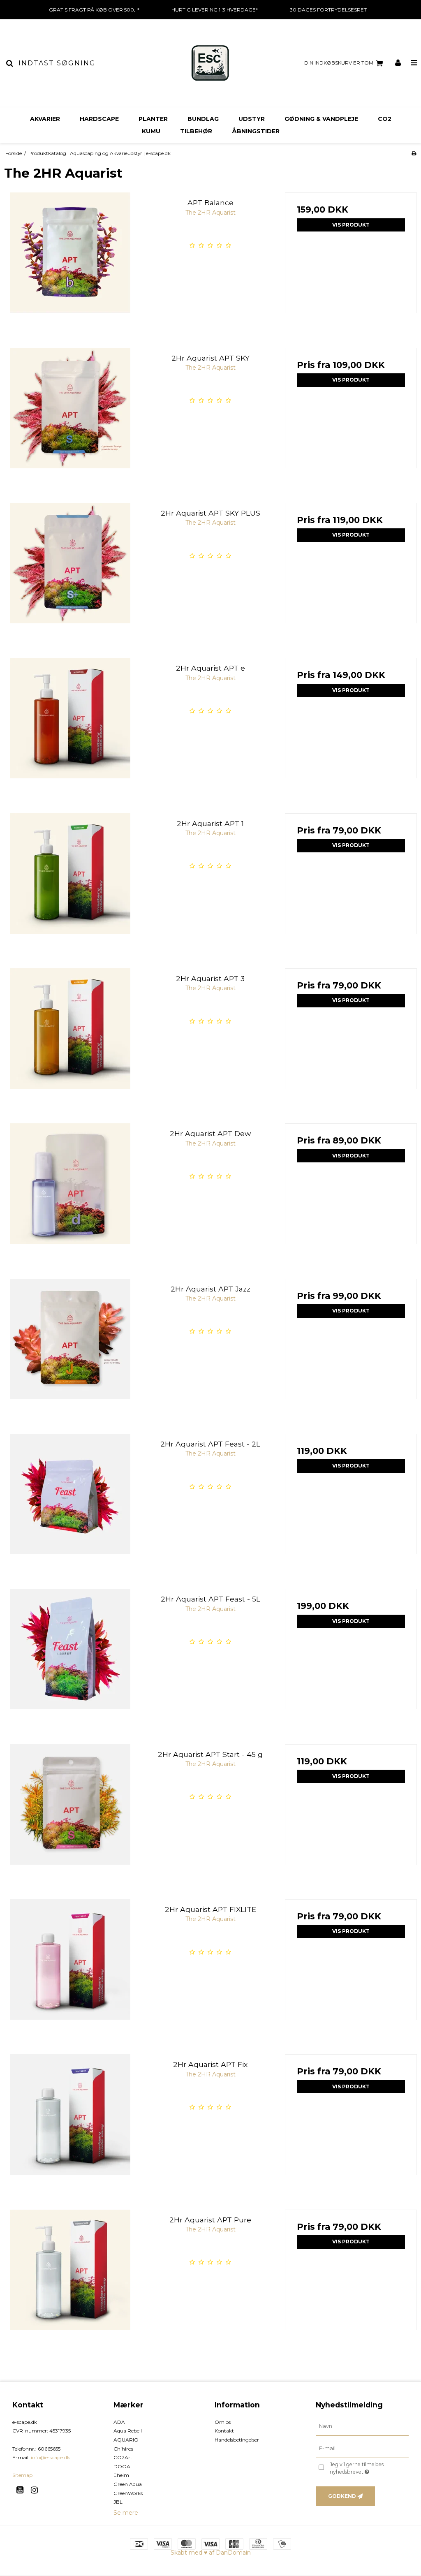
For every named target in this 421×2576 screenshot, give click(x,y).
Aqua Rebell (128, 2431)
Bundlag (203, 119)
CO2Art (123, 2457)
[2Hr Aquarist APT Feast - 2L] (70, 1500)
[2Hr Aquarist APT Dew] (70, 1189)
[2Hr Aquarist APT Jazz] (70, 1345)
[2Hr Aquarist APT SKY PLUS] (70, 569)
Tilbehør (196, 131)
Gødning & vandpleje (321, 119)
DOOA (122, 2466)
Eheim (121, 2475)
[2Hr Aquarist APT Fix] (70, 2120)
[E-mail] (362, 2448)
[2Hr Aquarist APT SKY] (70, 414)
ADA (119, 2422)
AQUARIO (126, 2440)
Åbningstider (256, 131)
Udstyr (252, 119)
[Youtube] (23, 2490)
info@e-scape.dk (50, 2457)
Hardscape (99, 119)
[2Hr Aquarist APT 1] (70, 879)
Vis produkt (351, 225)
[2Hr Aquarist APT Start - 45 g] (70, 1810)
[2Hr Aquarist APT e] (70, 724)
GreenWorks (128, 2493)
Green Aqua (128, 2484)
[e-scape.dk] (210, 63)
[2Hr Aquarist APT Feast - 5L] (70, 1655)
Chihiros (123, 2449)
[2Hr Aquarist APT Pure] (70, 2276)
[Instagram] (37, 2490)
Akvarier (45, 119)
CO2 (385, 119)
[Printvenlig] (414, 153)
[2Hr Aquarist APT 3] (70, 1034)
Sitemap (22, 2475)
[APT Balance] (70, 258)
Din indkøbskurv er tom (339, 63)
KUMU (151, 131)
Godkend (342, 2496)
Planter (153, 119)
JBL (118, 2502)
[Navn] (362, 2426)
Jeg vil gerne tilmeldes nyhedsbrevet (369, 2468)
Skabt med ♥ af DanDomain (211, 2553)
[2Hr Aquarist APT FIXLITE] (70, 1965)
